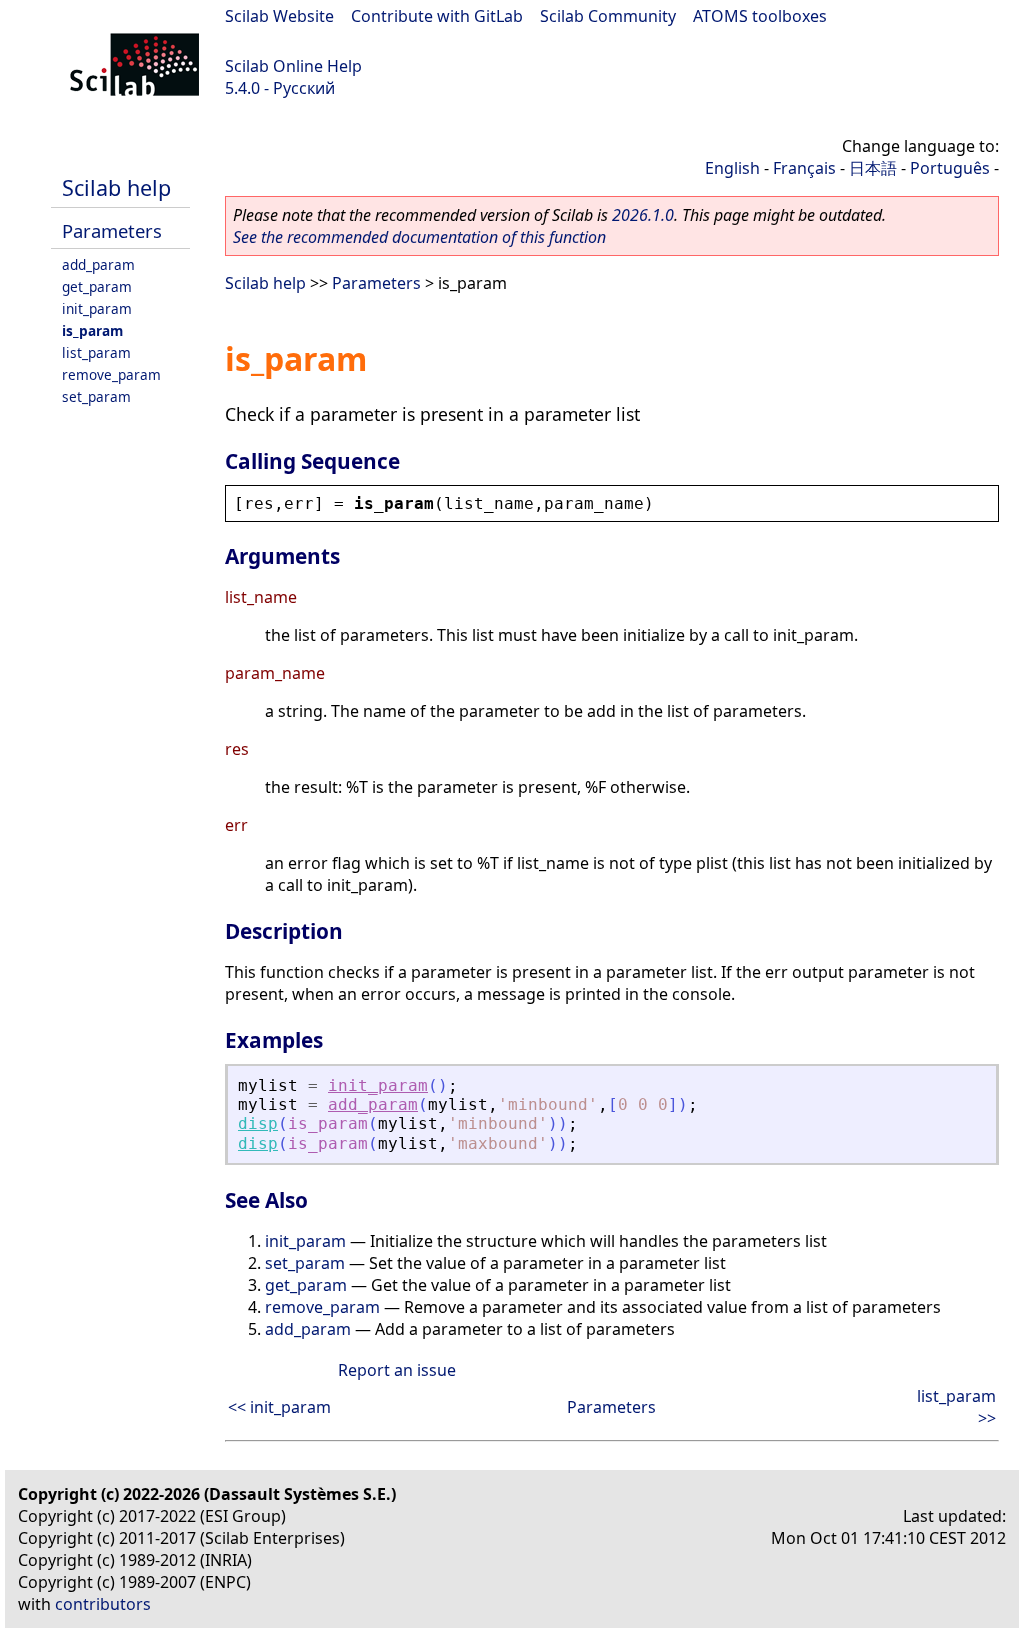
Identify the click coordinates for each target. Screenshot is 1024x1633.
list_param (96, 352)
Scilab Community (608, 16)
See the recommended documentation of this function (419, 237)
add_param (98, 264)
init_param (97, 308)
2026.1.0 (643, 215)
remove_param (111, 374)
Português (950, 168)
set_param (96, 396)
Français (804, 168)
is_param (92, 330)
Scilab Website (279, 16)
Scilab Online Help (293, 66)
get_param (97, 286)
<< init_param (279, 1407)
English (732, 168)
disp (258, 1123)
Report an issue (397, 1370)
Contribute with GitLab (437, 16)
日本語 (873, 168)
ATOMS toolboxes (760, 16)
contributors (103, 1604)
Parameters (112, 230)
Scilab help (116, 187)
